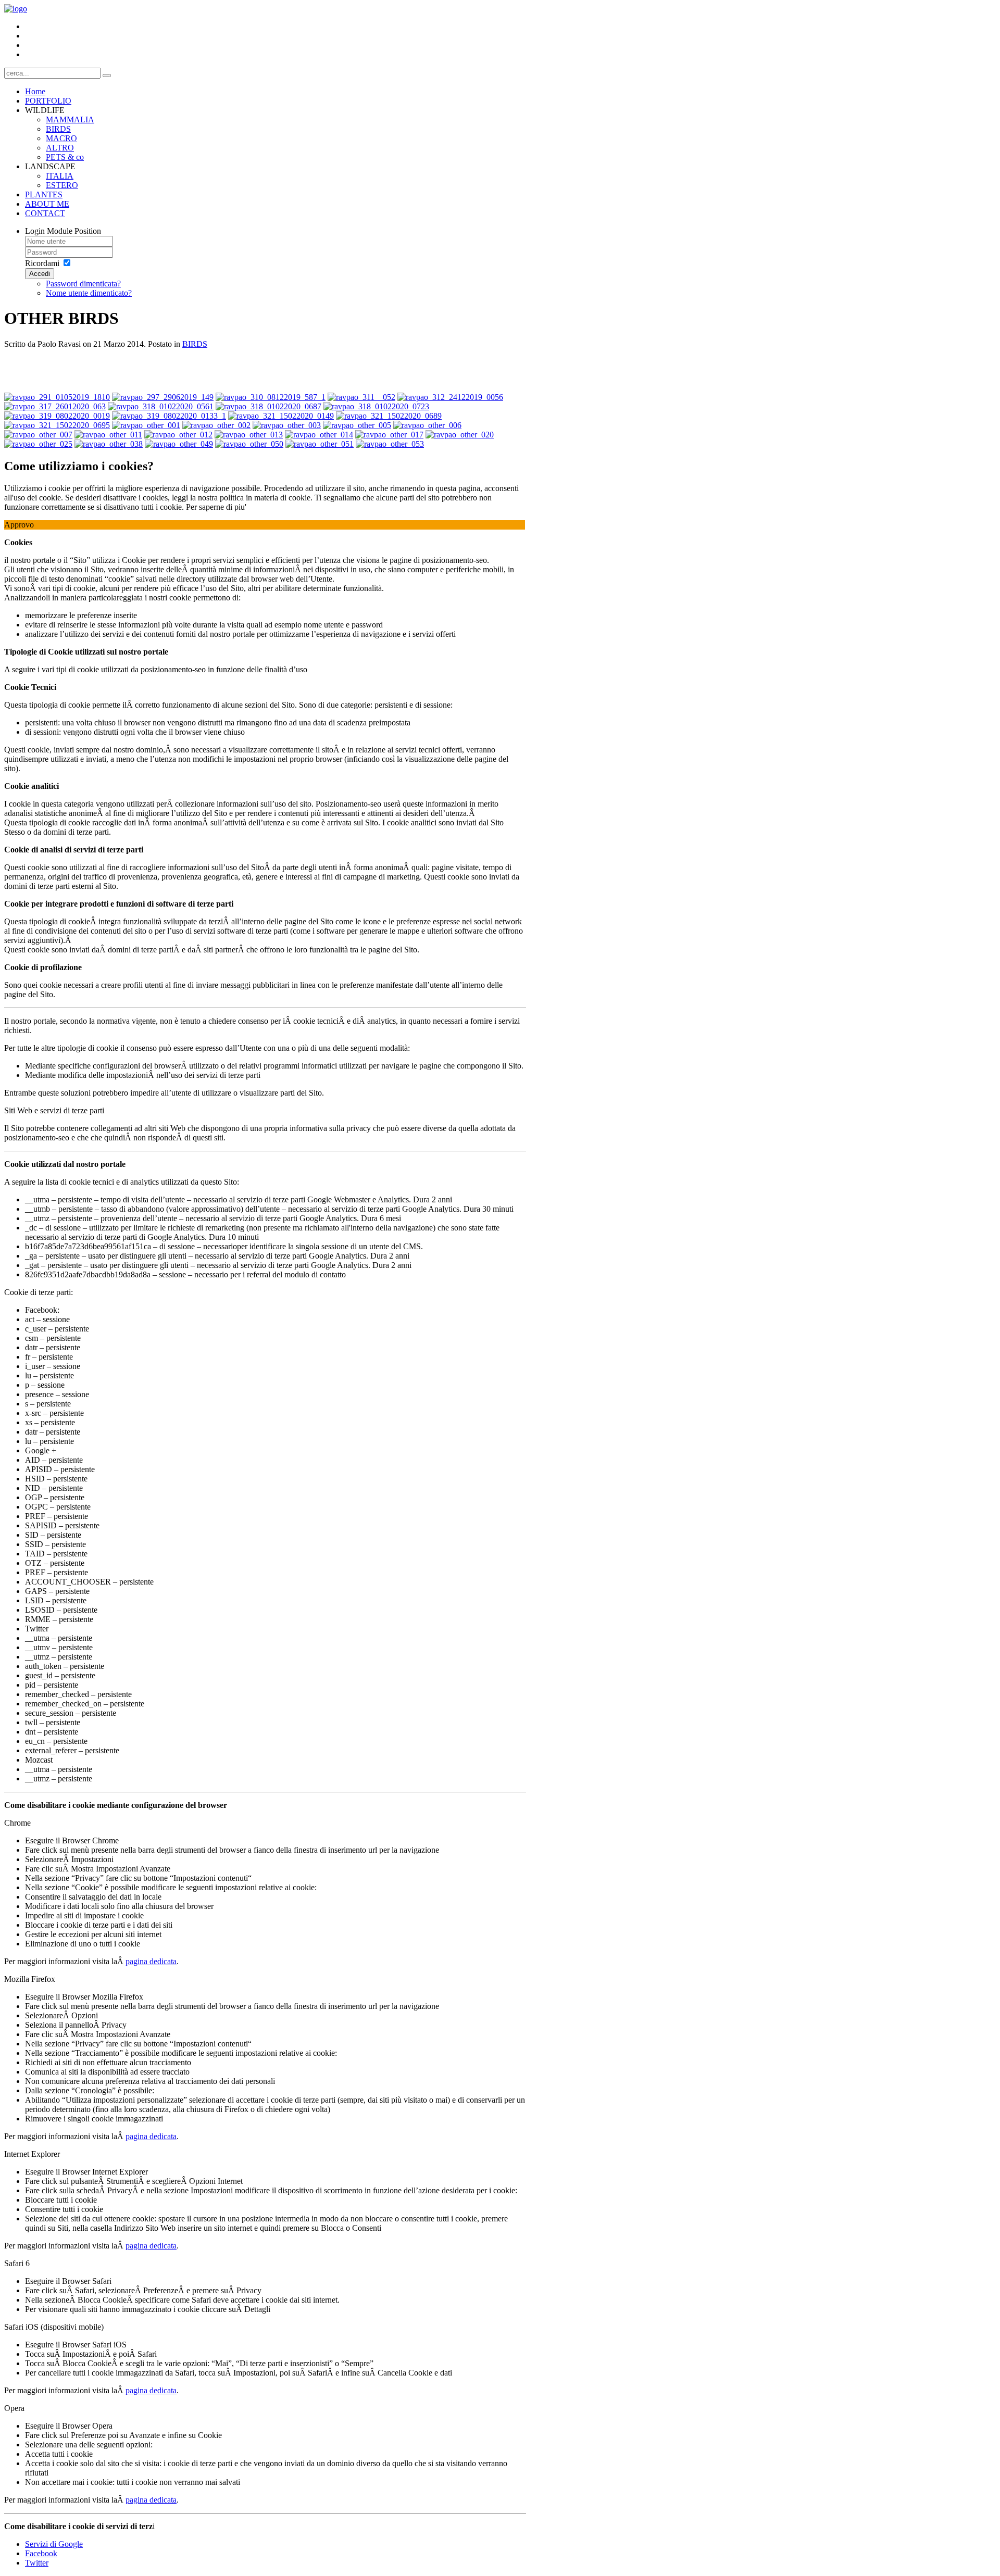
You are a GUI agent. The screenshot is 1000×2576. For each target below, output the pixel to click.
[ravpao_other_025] (38, 444)
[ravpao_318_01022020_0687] (268, 406)
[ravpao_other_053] (390, 444)
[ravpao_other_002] (216, 425)
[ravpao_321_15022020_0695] (57, 425)
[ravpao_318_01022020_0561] (161, 406)
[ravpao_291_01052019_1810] (57, 397)
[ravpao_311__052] (361, 397)
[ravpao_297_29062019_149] (163, 397)
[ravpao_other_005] (357, 425)
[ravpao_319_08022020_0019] (57, 416)
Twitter (37, 2563)
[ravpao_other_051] (320, 444)
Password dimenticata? (83, 284)
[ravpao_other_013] (249, 435)
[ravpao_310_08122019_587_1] (271, 397)
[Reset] (107, 76)
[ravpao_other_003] (287, 425)
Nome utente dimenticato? (89, 293)
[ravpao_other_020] (460, 435)
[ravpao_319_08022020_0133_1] (169, 416)
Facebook (41, 2553)
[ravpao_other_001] (146, 425)
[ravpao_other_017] (389, 435)
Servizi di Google (54, 2544)
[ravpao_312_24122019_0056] (450, 397)
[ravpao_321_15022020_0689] (389, 416)
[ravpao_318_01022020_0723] (376, 406)
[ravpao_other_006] (427, 425)
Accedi (40, 274)
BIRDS (195, 344)
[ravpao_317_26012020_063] (55, 406)
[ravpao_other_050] (249, 444)
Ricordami (42, 263)
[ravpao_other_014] (319, 435)
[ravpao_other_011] (108, 435)
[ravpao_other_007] (38, 435)
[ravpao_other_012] (178, 435)
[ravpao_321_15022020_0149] (281, 416)
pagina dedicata (151, 1961)
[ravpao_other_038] (109, 444)
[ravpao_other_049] (179, 444)
